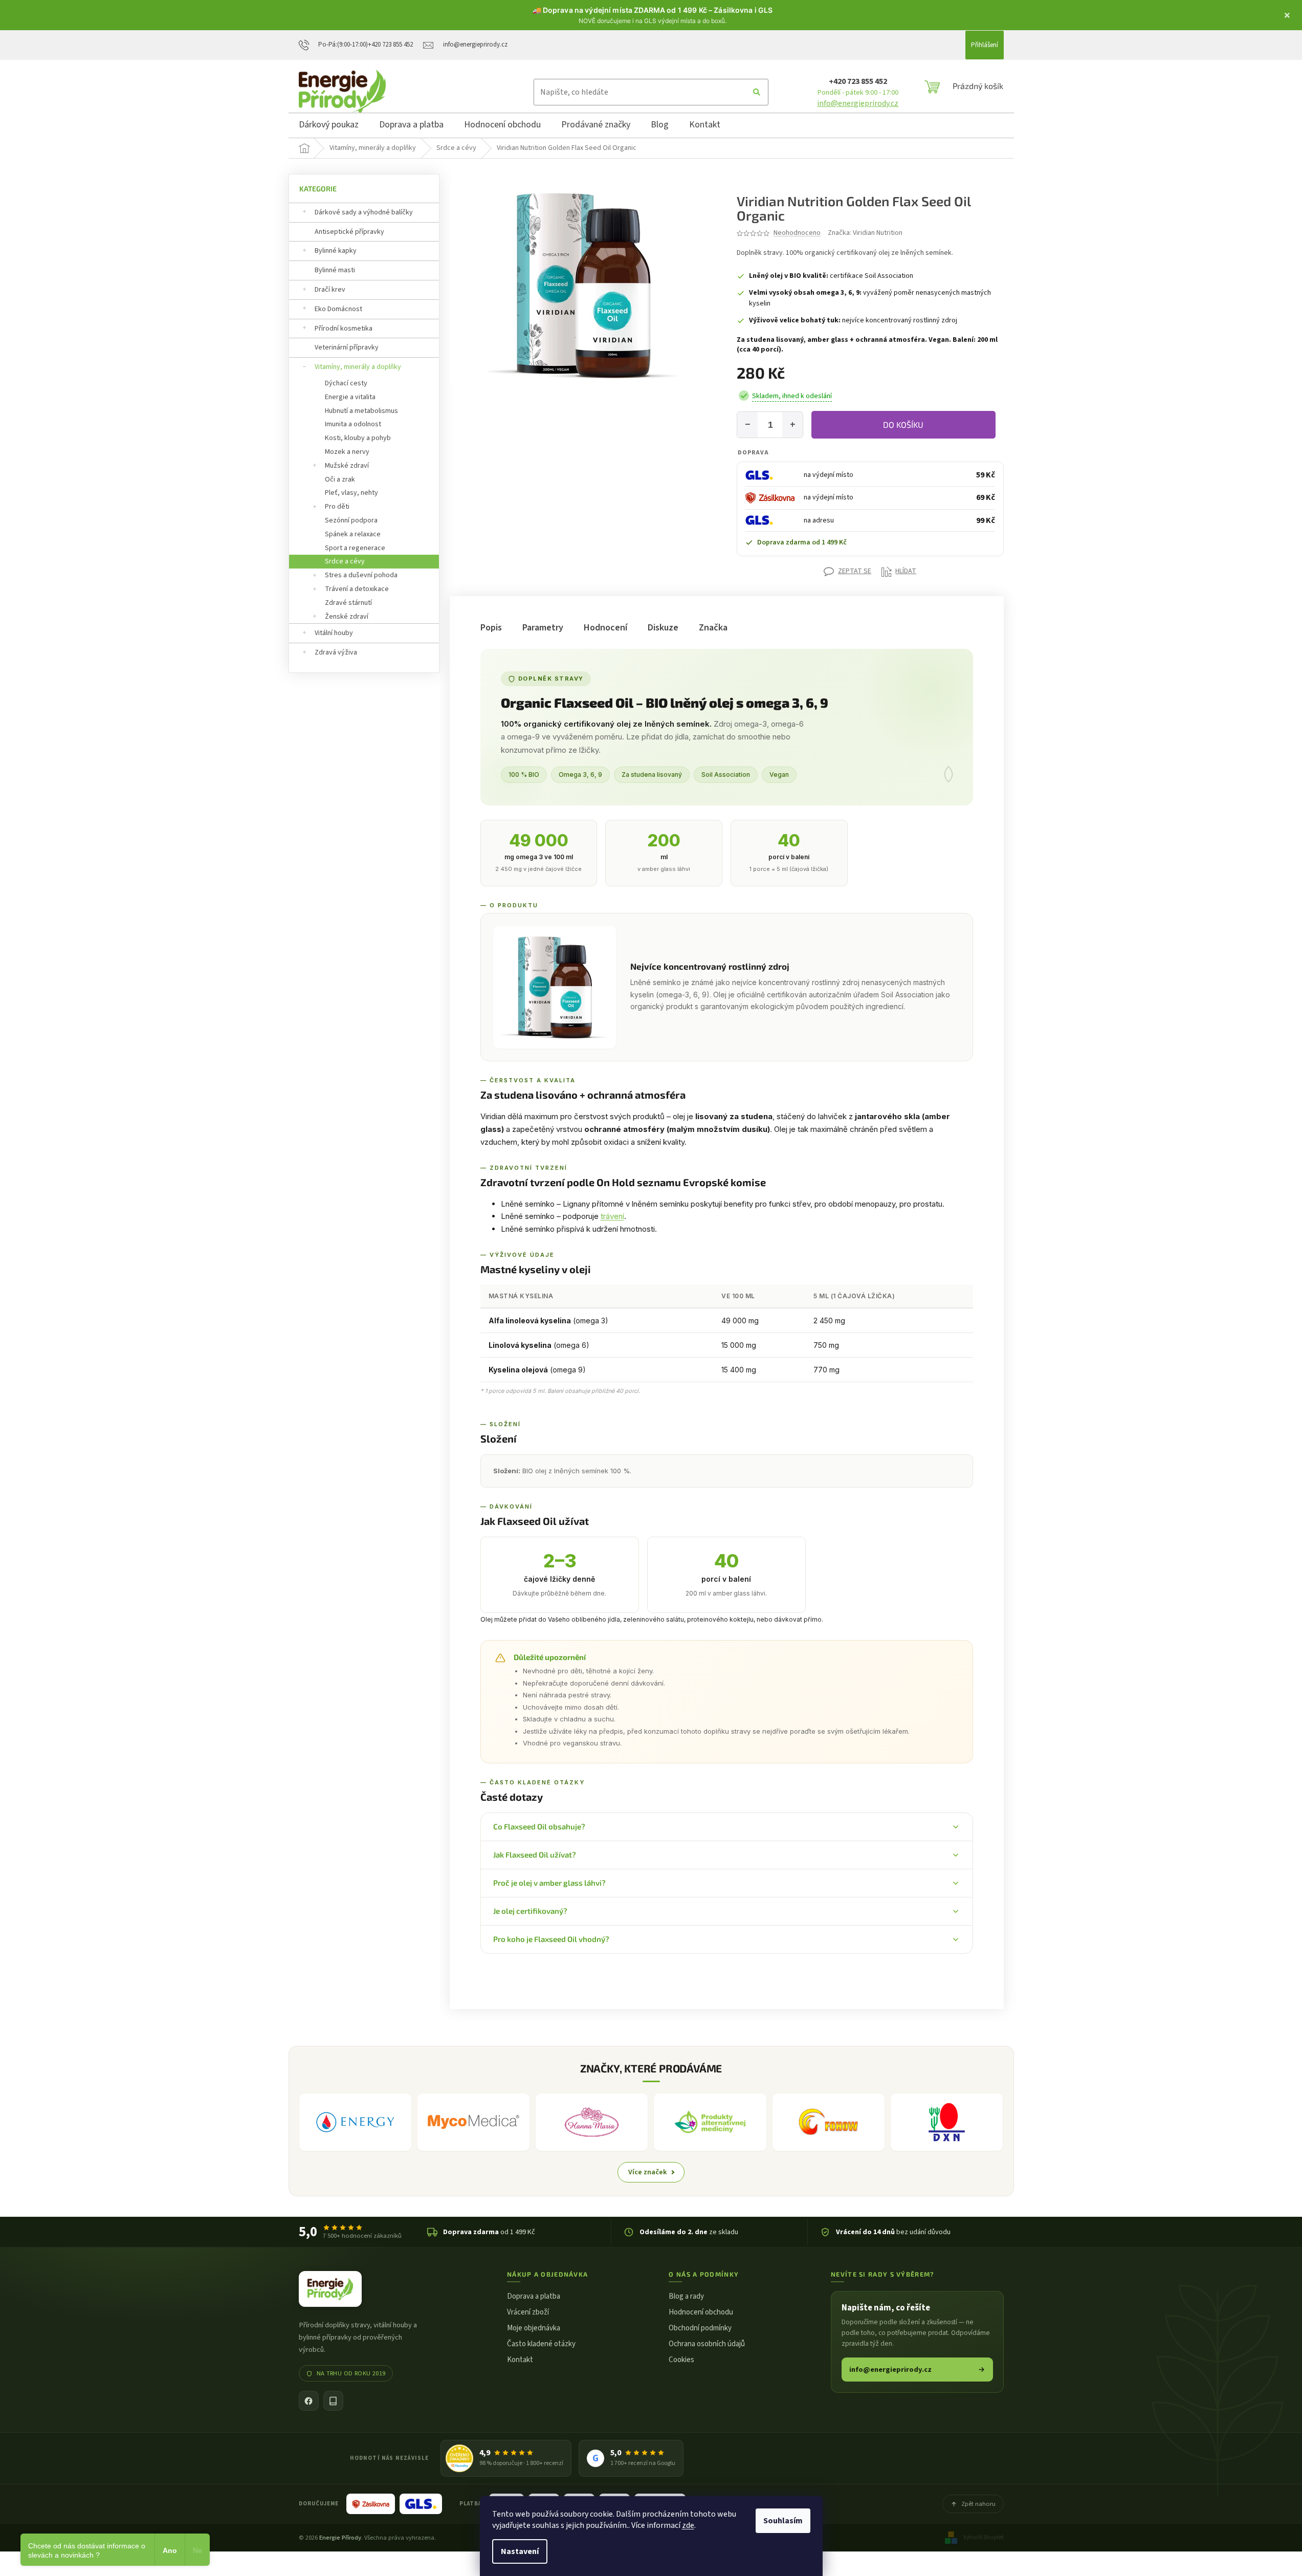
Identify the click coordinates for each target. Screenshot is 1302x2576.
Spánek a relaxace (353, 534)
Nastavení (520, 2551)
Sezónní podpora (351, 520)
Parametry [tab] (543, 628)
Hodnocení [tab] (605, 628)
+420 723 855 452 (858, 81)
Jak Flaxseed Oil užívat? (535, 1854)
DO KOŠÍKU (903, 424)
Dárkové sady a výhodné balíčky (364, 212)
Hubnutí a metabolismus (361, 411)
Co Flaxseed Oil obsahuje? (539, 1826)
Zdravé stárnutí (348, 603)
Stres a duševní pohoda (361, 575)
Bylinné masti (335, 270)
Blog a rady (686, 2296)
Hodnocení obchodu (701, 2312)
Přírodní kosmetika (344, 329)
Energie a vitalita (350, 397)
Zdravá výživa (336, 652)
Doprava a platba (534, 2296)
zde (688, 2525)
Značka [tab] (713, 628)
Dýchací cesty (346, 383)
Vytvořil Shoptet (984, 2537)
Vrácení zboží (528, 2312)
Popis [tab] (491, 628)
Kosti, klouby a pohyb (358, 438)
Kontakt (520, 2360)
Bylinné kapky (336, 251)
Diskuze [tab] (663, 628)
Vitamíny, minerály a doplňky (358, 367)
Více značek (648, 2172)
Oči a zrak (340, 479)
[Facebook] (309, 2401)
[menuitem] (329, 126)
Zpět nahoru (978, 2504)
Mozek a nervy (347, 452)
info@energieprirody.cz (858, 103)
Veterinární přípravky (347, 347)
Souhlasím (783, 2521)
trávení (612, 1216)
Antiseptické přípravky (349, 232)
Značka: (865, 233)
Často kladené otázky (541, 2344)
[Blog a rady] (333, 2401)
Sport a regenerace (355, 548)
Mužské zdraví (347, 466)
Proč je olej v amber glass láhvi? (549, 1883)
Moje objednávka (534, 2328)
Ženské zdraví (347, 617)
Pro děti (337, 507)
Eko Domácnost (338, 309)
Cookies (681, 2360)
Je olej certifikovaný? (530, 1911)
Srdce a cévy (345, 561)
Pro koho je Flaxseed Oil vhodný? (551, 1939)
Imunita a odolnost (353, 424)
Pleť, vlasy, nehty (351, 493)
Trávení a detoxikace (357, 589)
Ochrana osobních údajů (707, 2344)
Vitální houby (334, 633)
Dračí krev (330, 290)
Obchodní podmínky (700, 2328)
